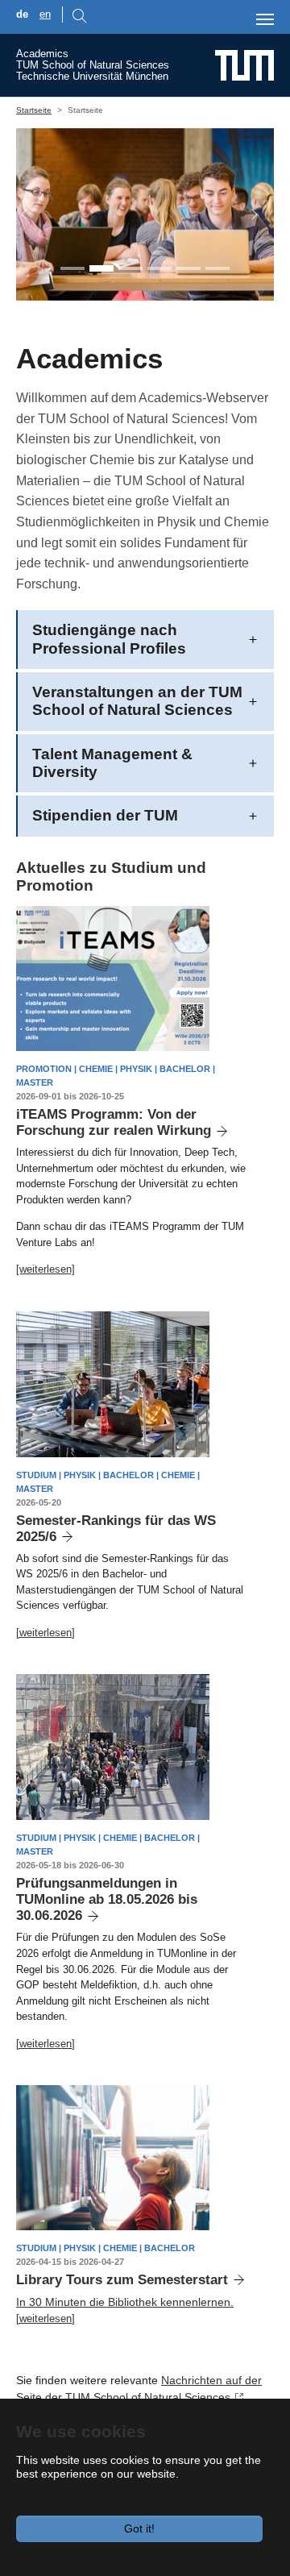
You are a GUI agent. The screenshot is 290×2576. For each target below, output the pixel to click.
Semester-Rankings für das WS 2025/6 (116, 1529)
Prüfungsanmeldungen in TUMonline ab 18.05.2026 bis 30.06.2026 (107, 1899)
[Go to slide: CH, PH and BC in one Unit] (72, 268)
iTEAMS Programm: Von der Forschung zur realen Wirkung (114, 1122)
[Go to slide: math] (159, 268)
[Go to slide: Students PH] (101, 268)
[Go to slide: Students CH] (130, 268)
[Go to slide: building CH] (217, 268)
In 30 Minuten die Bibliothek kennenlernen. (125, 2302)
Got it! (139, 2528)
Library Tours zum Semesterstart (122, 2280)
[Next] (246, 214)
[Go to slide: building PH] (188, 268)
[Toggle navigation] (265, 19)
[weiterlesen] (46, 1269)
